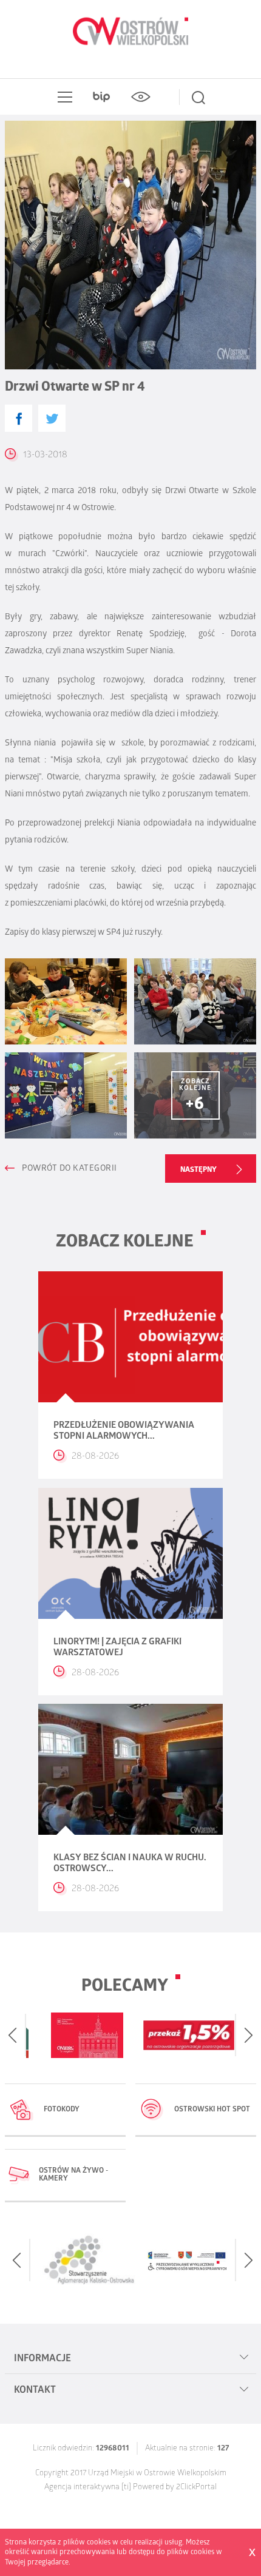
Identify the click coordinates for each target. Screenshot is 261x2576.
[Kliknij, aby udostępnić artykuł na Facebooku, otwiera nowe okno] (19, 418)
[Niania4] (66, 1001)
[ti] (126, 2488)
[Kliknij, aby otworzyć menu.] (63, 97)
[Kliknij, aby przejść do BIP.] (101, 97)
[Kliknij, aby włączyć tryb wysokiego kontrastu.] (140, 97)
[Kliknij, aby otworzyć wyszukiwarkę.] (198, 97)
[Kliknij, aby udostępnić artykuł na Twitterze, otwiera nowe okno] (52, 418)
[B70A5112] (66, 1095)
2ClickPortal (196, 2488)
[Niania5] (195, 1001)
